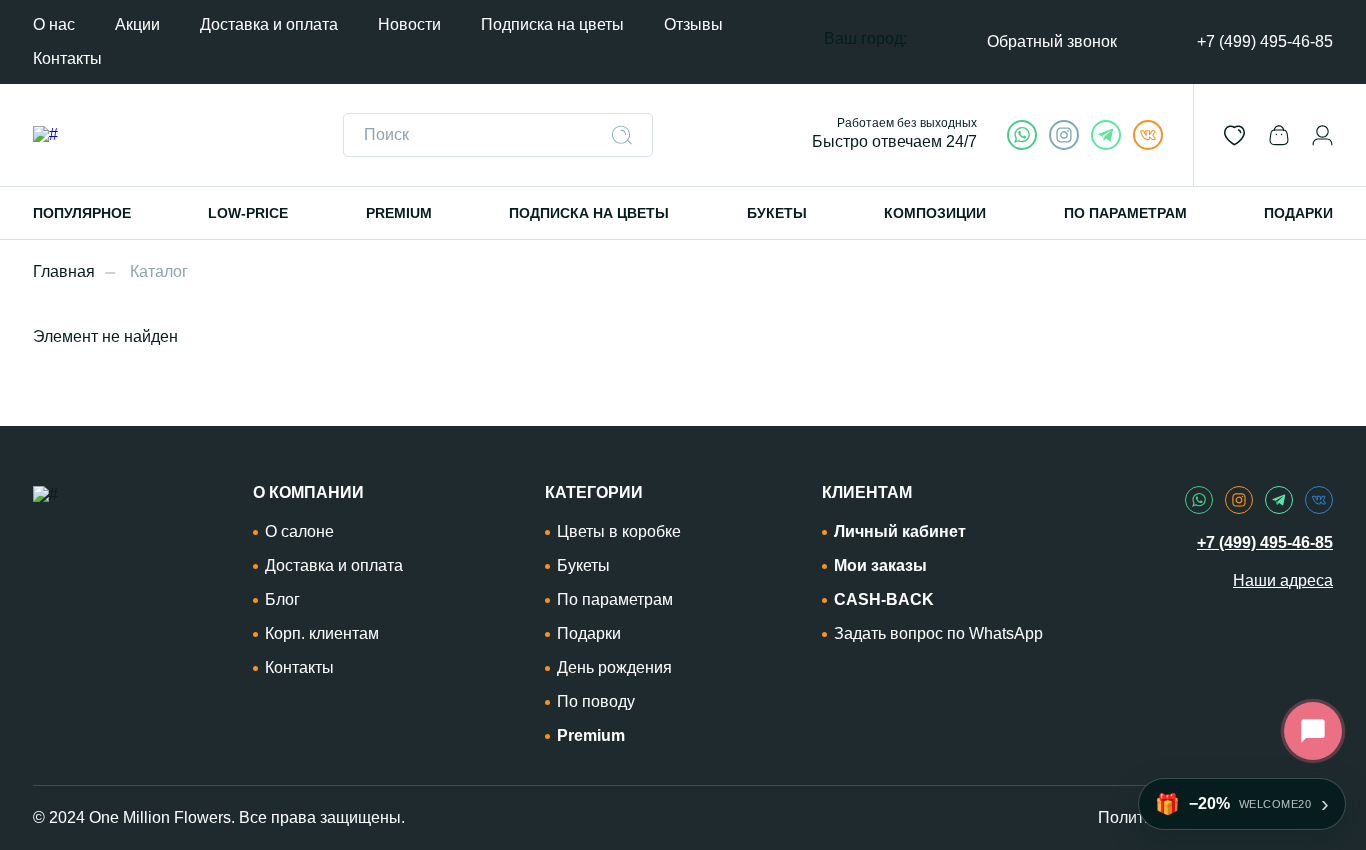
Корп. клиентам (322, 633)
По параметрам (615, 599)
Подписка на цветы (552, 24)
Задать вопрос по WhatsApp (938, 633)
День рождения (614, 667)
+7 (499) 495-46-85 (1265, 41)
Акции (137, 24)
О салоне (299, 531)
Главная (64, 271)
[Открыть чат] (1313, 731)
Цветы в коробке (619, 531)
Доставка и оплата (269, 24)
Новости (409, 24)
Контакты (67, 58)
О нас (54, 24)
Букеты (583, 565)
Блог (282, 599)
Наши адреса (1283, 580)
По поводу (596, 701)
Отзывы (693, 24)
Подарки (589, 633)
